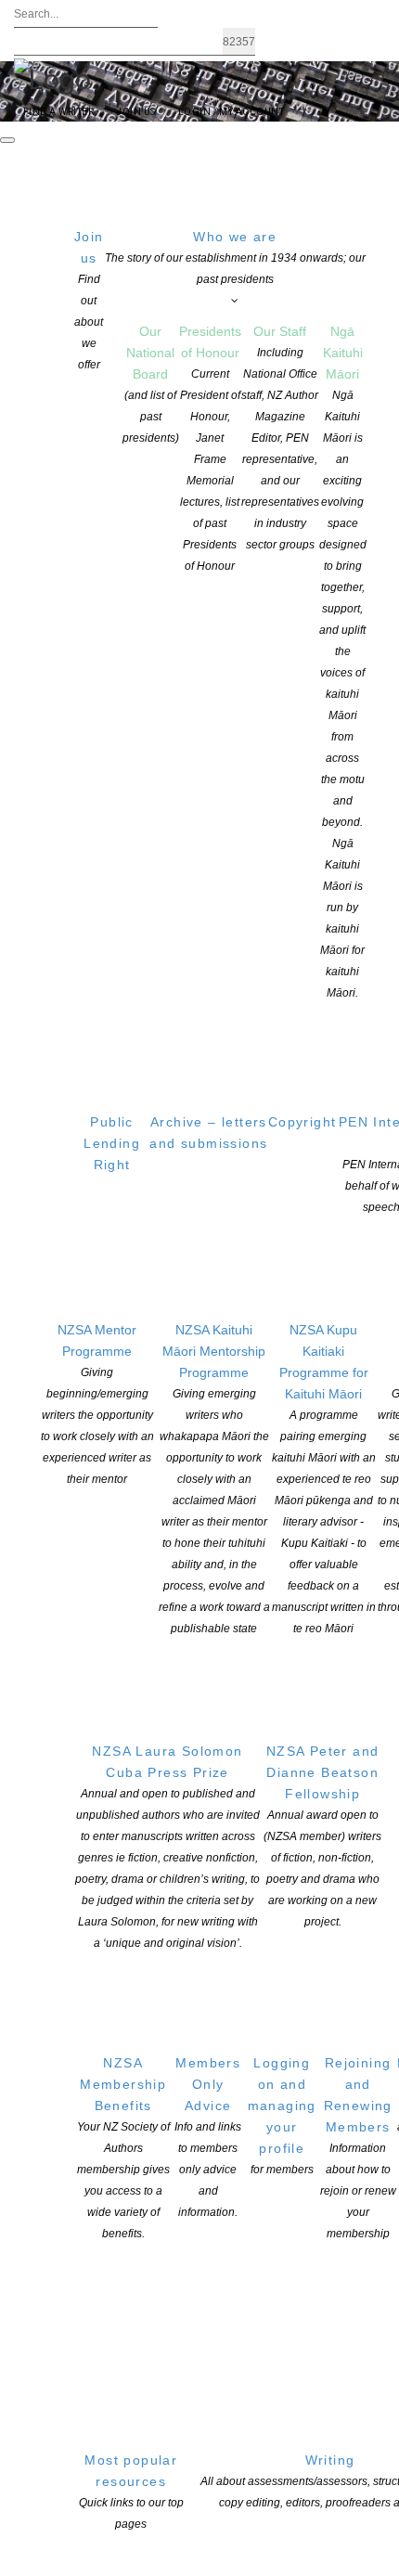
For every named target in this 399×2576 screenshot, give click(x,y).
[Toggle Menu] (7, 140)
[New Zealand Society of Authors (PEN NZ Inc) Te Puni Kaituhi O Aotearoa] (52, 78)
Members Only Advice (208, 2137)
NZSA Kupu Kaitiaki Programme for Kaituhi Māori (324, 1479)
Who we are (235, 258)
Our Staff (280, 438)
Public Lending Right (112, 1143)
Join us (89, 300)
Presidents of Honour (210, 448)
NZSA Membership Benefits (123, 2148)
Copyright (302, 1122)
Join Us (135, 112)
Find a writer (58, 112)
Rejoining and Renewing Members (358, 2148)
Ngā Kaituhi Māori (343, 662)
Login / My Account (232, 112)
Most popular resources (131, 2492)
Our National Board (151, 384)
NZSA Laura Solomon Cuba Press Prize (167, 1847)
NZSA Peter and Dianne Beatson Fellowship (322, 1836)
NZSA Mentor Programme (97, 1404)
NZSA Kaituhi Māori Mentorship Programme (214, 1479)
